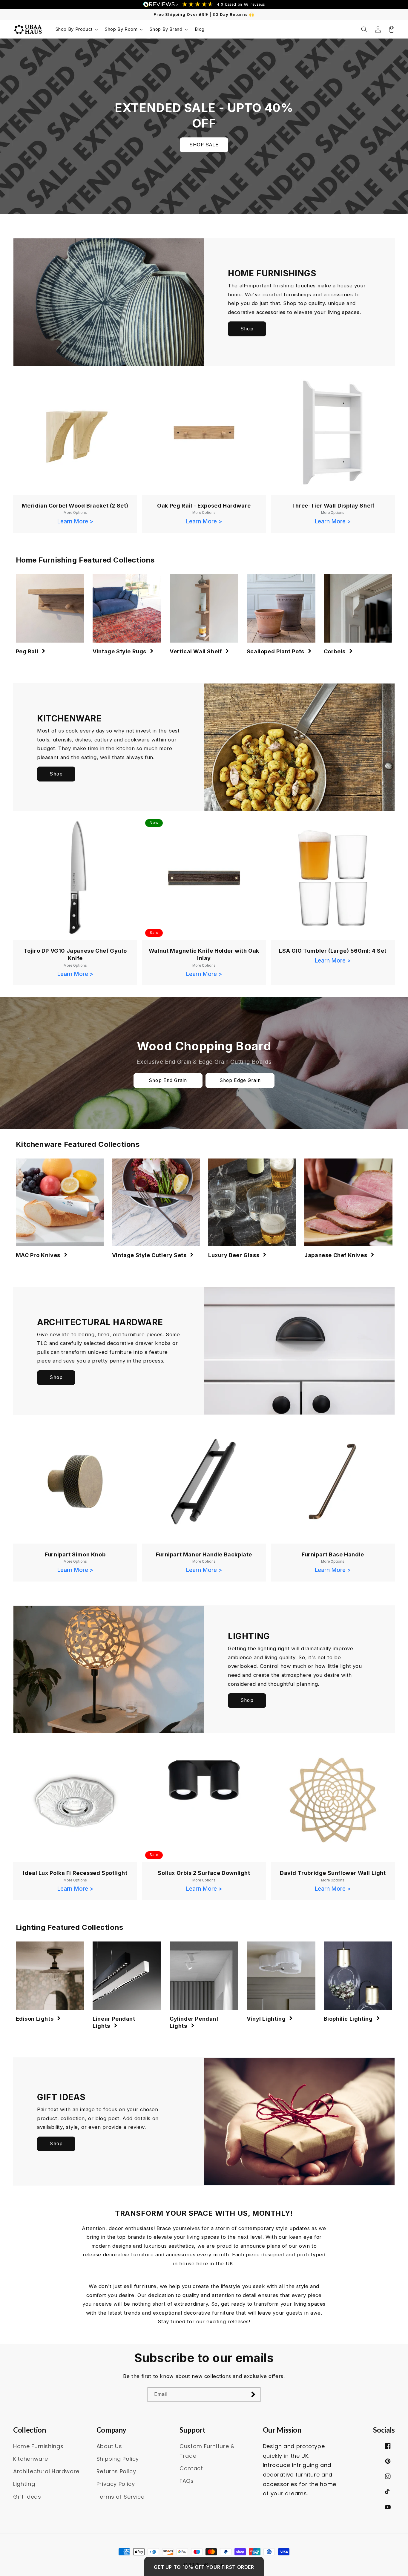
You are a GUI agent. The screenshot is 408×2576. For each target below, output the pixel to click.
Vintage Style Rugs (119, 651)
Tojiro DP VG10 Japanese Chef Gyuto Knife (75, 954)
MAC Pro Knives (38, 1255)
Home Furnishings (38, 2446)
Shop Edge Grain (240, 1080)
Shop (247, 329)
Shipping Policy (118, 2459)
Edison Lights (35, 2019)
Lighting (24, 2484)
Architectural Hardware (46, 2471)
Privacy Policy (116, 2484)
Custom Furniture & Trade (207, 2451)
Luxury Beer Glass (234, 1255)
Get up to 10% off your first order (204, 2567)
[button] (76, 29)
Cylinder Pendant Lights (194, 2022)
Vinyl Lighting (266, 2019)
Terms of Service (121, 2497)
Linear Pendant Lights (114, 2022)
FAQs (187, 2481)
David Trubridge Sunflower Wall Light (333, 1873)
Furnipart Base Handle (333, 1554)
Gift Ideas (27, 2497)
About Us (109, 2446)
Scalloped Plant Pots (276, 651)
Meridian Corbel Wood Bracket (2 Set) (75, 506)
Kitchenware (31, 2459)
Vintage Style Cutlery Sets (149, 1255)
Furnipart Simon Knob (75, 1554)
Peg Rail (27, 651)
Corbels (335, 651)
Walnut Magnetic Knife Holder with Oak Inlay (204, 954)
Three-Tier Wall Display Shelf (333, 506)
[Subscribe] (253, 2395)
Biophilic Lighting (348, 2019)
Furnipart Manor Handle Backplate (204, 1554)
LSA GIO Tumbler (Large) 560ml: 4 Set (333, 951)
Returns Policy (116, 2471)
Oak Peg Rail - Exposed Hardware (204, 506)
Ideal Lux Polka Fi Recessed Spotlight (75, 1873)
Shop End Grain (168, 1080)
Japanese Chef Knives (336, 1255)
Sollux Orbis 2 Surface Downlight (204, 1873)
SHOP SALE (204, 145)
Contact (191, 2468)
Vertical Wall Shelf (196, 651)
